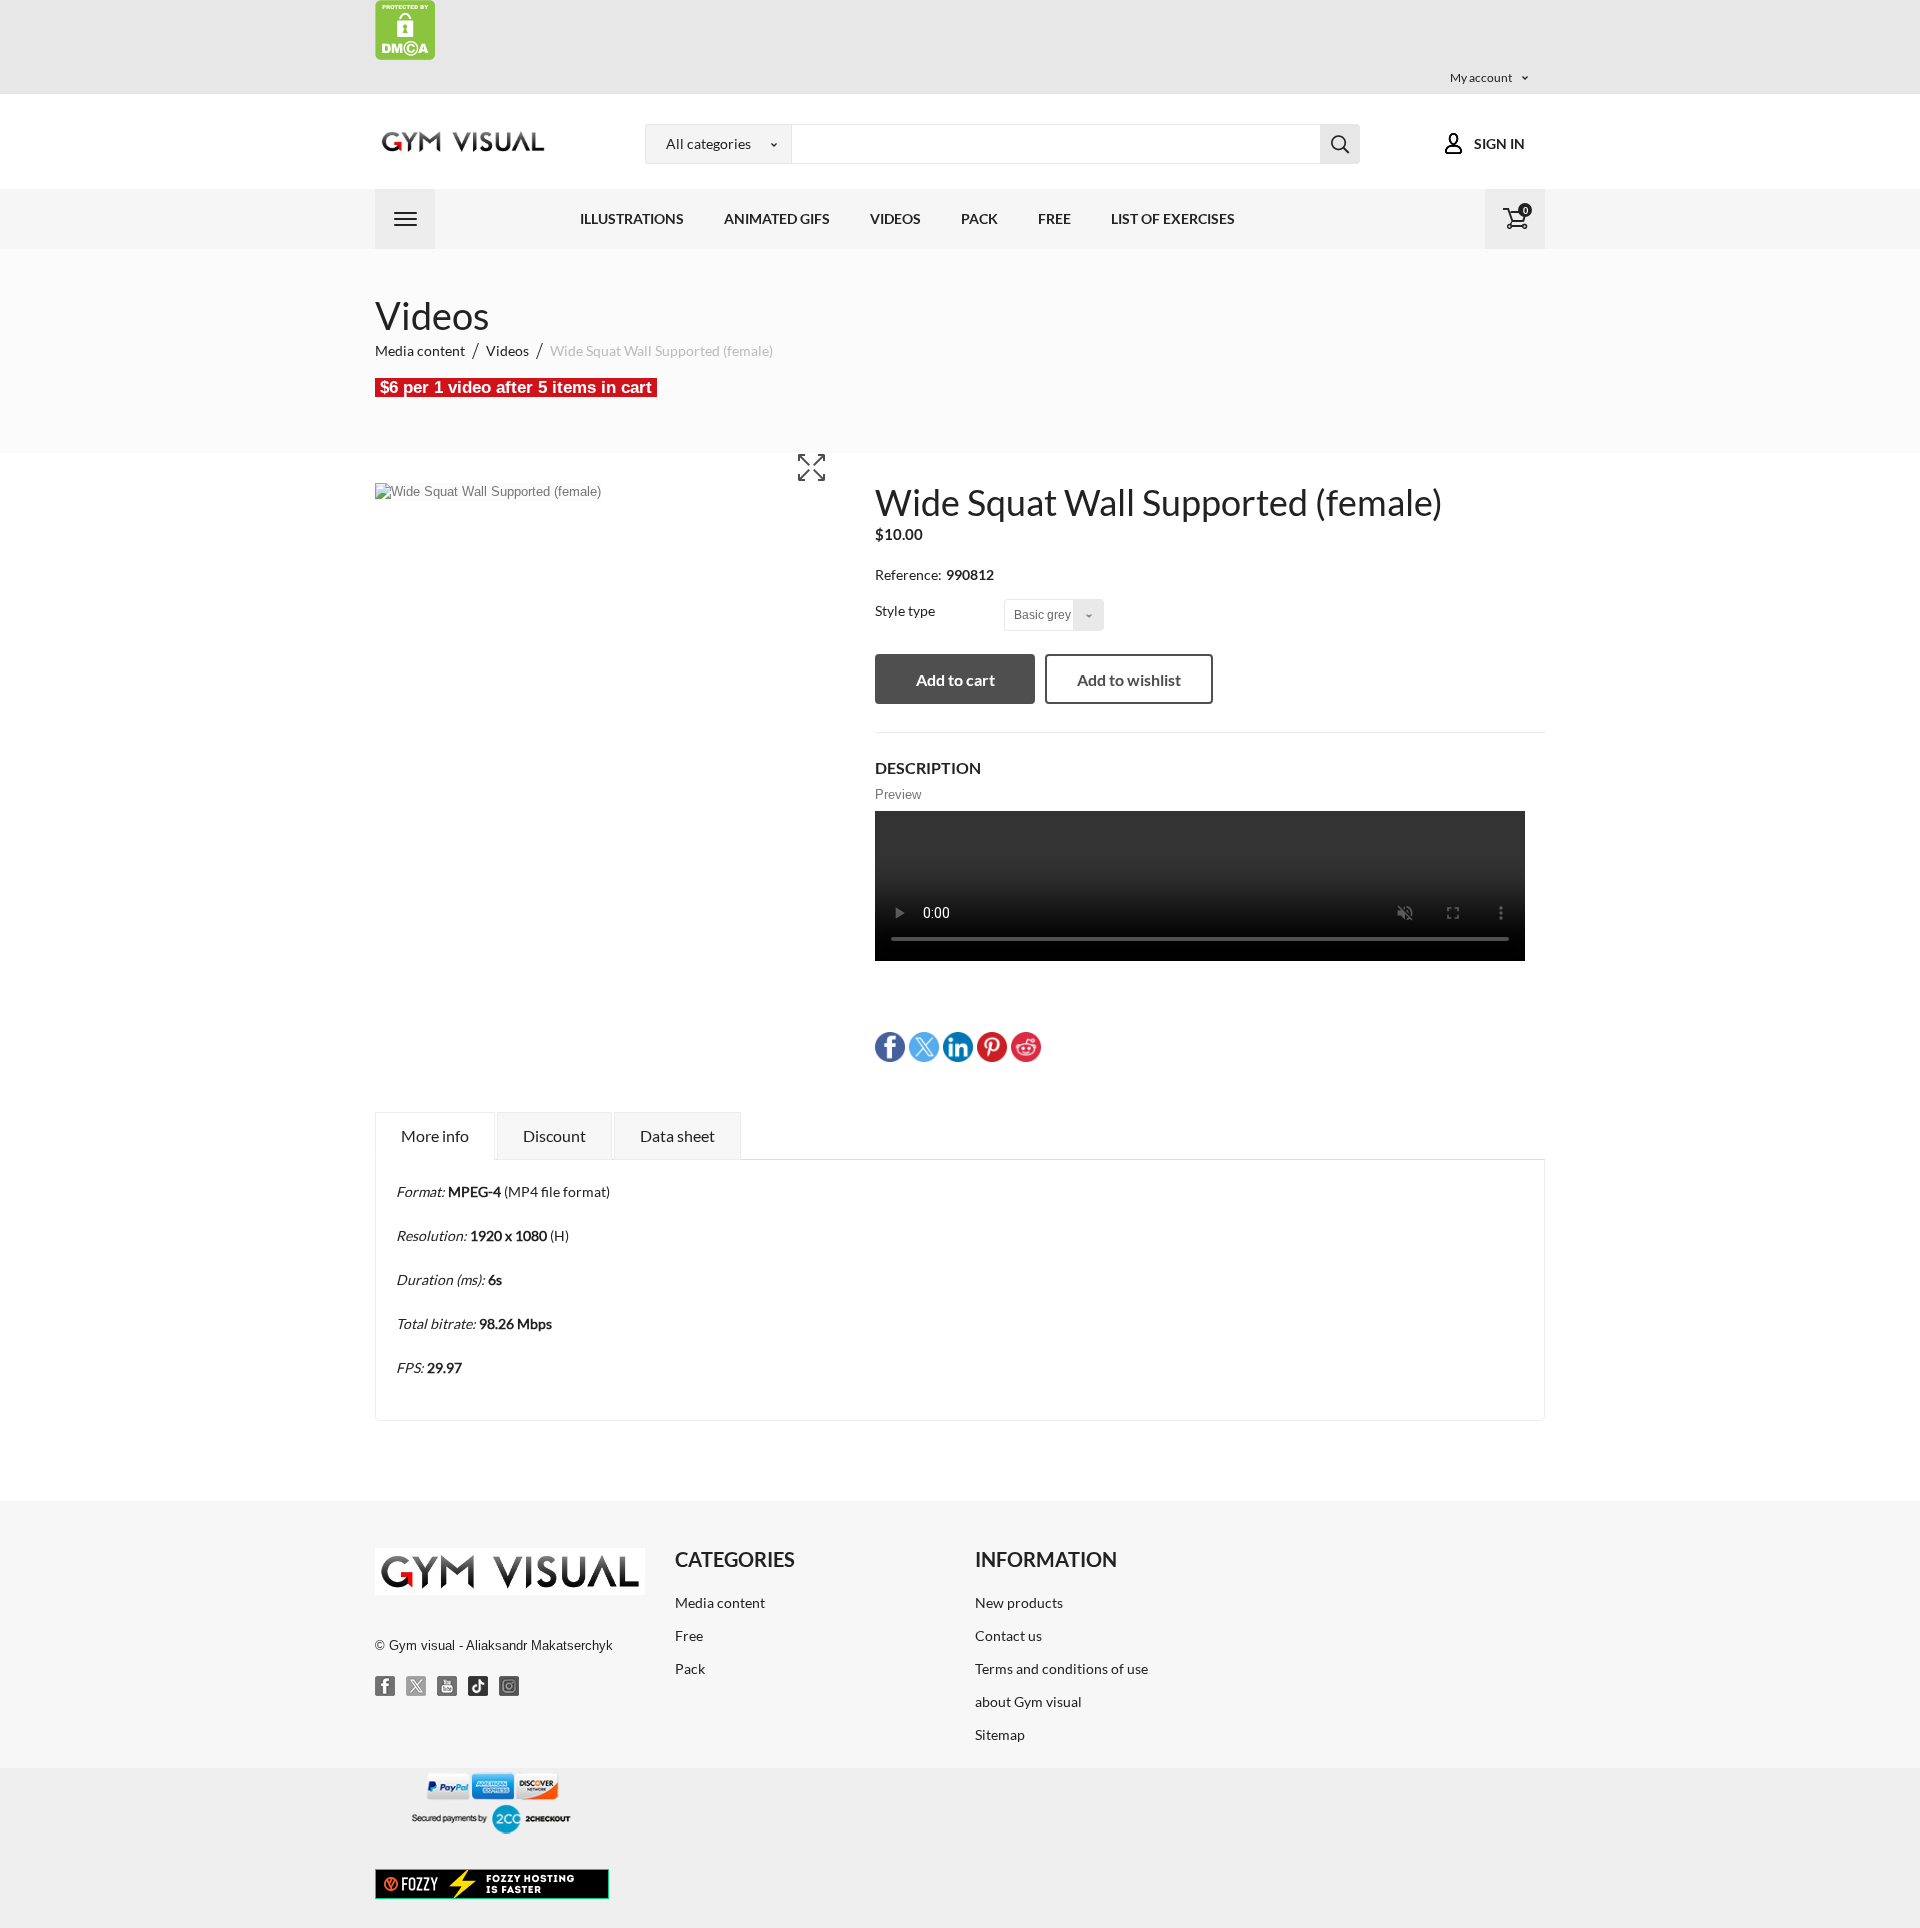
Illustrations (632, 218)
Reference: (908, 574)
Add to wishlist (1129, 679)
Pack (979, 218)
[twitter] (924, 1046)
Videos (895, 218)
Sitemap (1000, 1734)
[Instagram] (510, 1687)
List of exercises (1173, 218)
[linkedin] (958, 1046)
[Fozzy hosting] (492, 1883)
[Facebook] (386, 1687)
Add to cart (955, 679)
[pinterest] (992, 1046)
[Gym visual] (460, 141)
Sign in (1499, 143)
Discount (554, 1135)
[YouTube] (448, 1687)
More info (435, 1135)
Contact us (1008, 1635)
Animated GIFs (777, 218)
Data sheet (677, 1135)
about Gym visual (1028, 1701)
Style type (906, 610)
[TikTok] (479, 1687)
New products (1019, 1602)
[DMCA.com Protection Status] (405, 28)
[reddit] (1026, 1046)
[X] (417, 1687)
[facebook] (890, 1046)
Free (1054, 218)
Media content (720, 1602)
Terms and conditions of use (1061, 1668)
